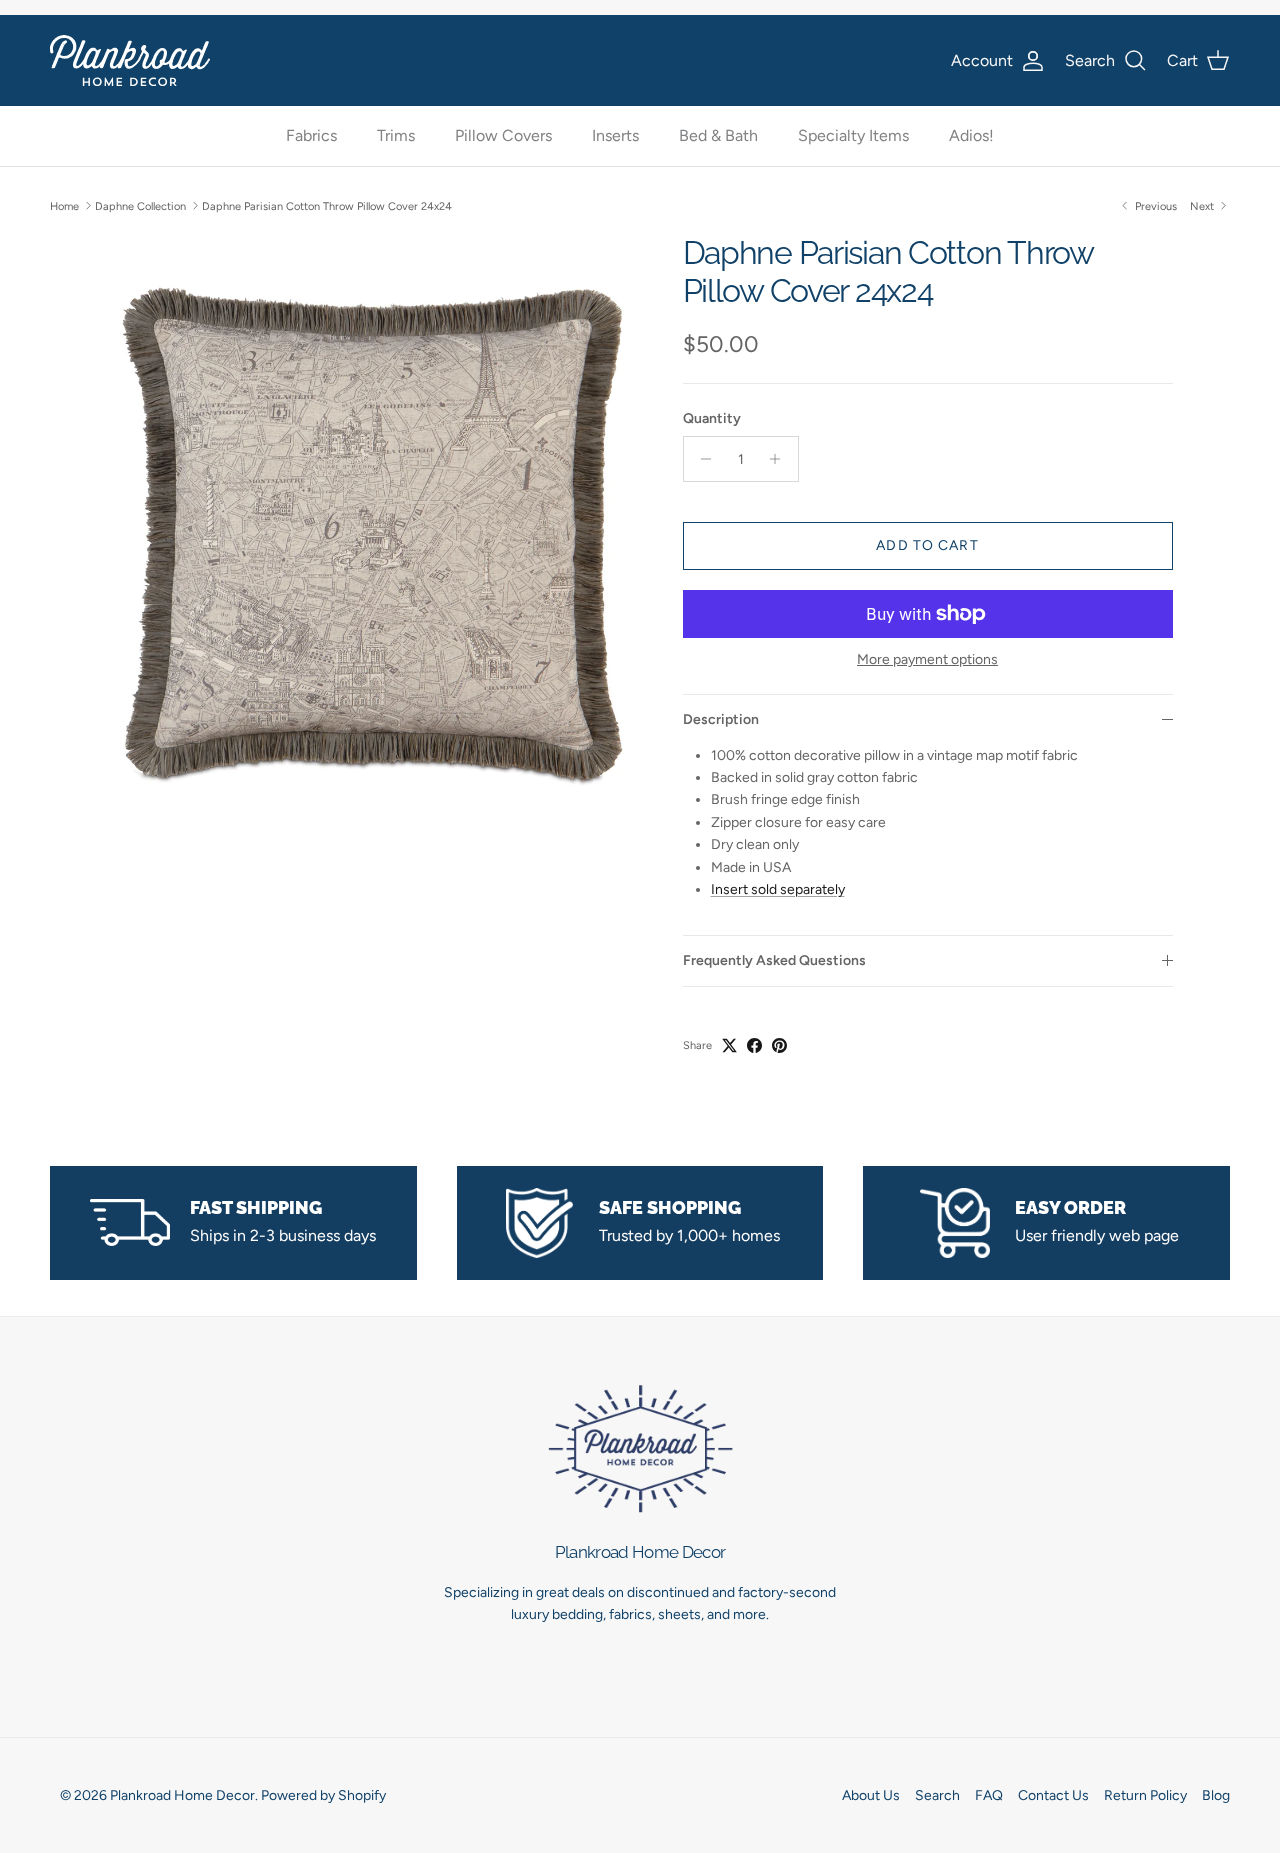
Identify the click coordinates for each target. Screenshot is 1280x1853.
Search (937, 1795)
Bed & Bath (718, 136)
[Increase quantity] (780, 459)
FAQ (989, 1795)
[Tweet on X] (729, 1045)
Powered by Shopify (323, 1795)
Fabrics (311, 136)
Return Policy (1145, 1795)
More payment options (927, 660)
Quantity (712, 418)
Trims (396, 136)
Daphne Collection (140, 205)
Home (64, 205)
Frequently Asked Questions (774, 960)
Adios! (971, 136)
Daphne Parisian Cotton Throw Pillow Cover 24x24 (327, 205)
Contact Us (1053, 1795)
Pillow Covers (503, 136)
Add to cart (927, 545)
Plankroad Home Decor (182, 1795)
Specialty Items (853, 136)
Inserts (615, 136)
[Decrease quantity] (701, 459)
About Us (871, 1795)
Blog (1216, 1795)
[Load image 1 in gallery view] (373, 531)
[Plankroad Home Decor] (130, 60)
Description (721, 719)
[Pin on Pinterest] (779, 1045)
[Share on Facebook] (754, 1045)
